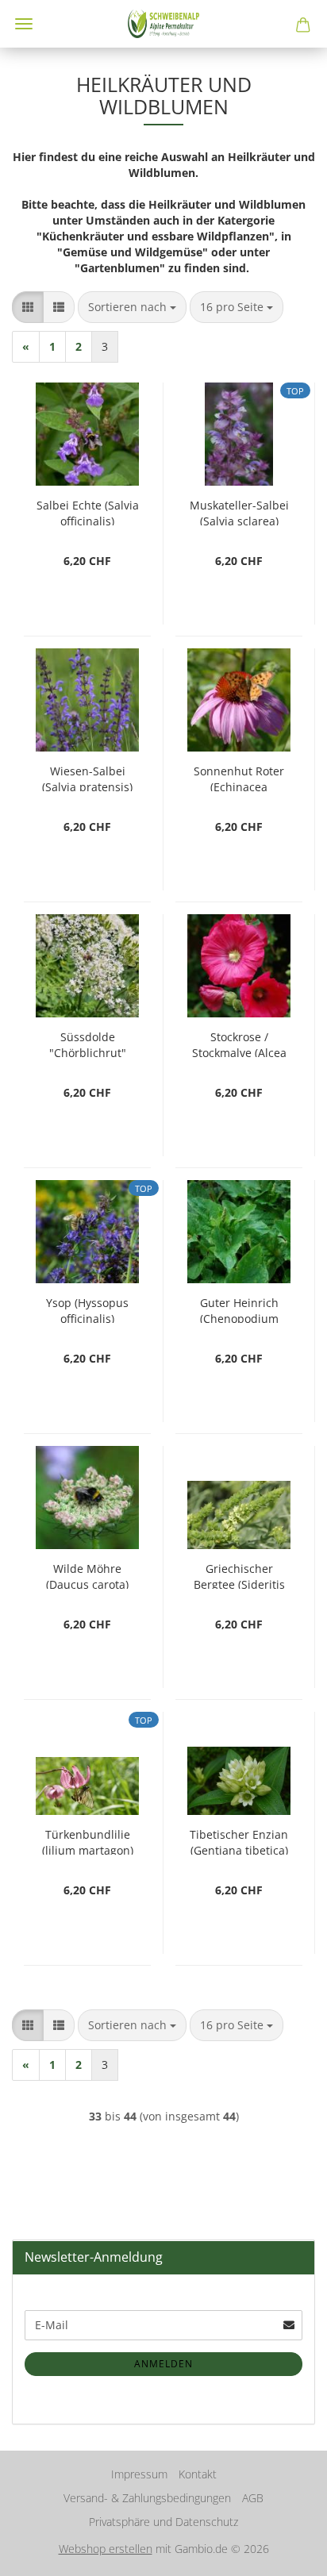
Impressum (139, 2474)
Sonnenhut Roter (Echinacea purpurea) (239, 777)
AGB (253, 2498)
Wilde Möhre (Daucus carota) (87, 1575)
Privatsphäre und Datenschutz (163, 2522)
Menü (24, 24)
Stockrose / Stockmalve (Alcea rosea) (239, 1043)
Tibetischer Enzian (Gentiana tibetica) (239, 1841)
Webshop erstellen (106, 2549)
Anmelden (163, 2364)
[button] (28, 307)
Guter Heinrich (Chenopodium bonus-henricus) (239, 1309)
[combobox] (132, 307)
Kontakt (198, 2474)
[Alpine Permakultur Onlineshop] (163, 24)
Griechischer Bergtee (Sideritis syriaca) (239, 1575)
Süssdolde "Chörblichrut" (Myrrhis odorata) (87, 1043)
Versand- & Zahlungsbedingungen (147, 2498)
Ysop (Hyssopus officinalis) (87, 1309)
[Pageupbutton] (283, 2552)
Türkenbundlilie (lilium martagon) (88, 1841)
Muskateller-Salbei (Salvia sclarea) (239, 511)
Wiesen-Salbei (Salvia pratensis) (87, 777)
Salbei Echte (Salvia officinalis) (88, 511)
